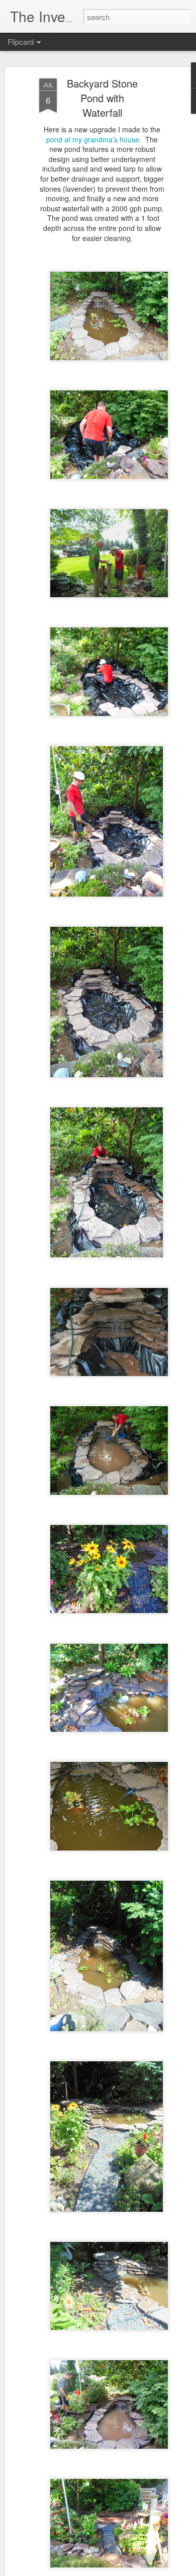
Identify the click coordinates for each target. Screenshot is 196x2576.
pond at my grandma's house (93, 139)
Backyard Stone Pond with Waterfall (102, 98)
